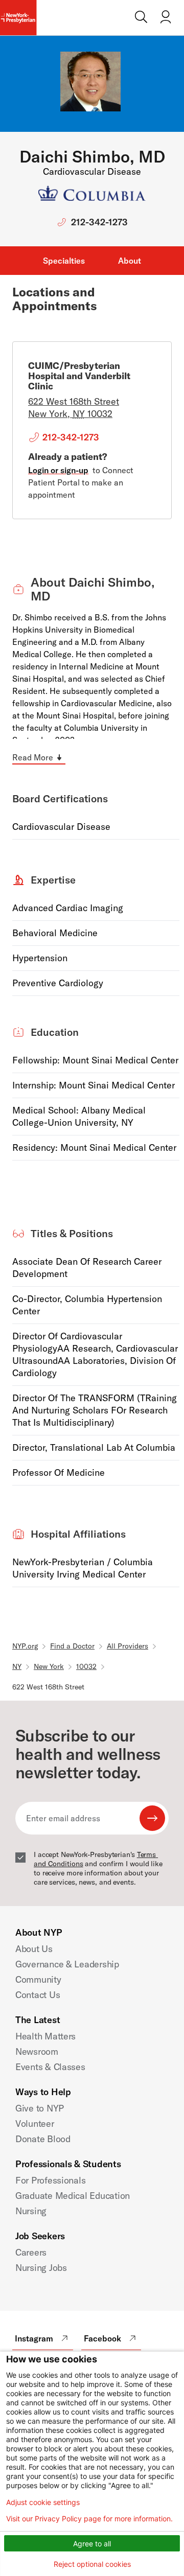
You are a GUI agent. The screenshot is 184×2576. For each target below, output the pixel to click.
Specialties (64, 261)
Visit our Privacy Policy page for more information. (89, 2519)
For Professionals (50, 2180)
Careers (31, 2252)
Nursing (31, 2211)
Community (38, 1979)
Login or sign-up (58, 470)
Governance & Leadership (67, 1964)
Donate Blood (43, 2139)
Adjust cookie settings (43, 2502)
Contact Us (38, 1995)
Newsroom (37, 2051)
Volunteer (35, 2124)
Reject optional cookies (92, 2564)
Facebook (102, 2338)
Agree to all (92, 2544)
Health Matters (45, 2036)
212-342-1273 (99, 222)
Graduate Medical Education (73, 2196)
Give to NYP (40, 2108)
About (130, 261)
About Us (34, 1949)
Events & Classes (50, 2067)
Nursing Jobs (41, 2268)
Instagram (34, 2338)
